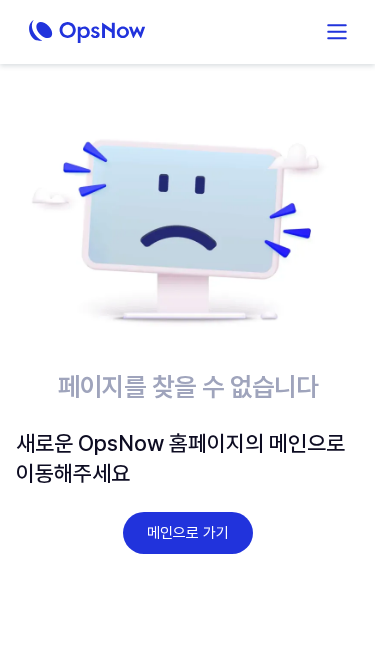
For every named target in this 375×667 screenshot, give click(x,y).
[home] (121, 32)
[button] (337, 32)
